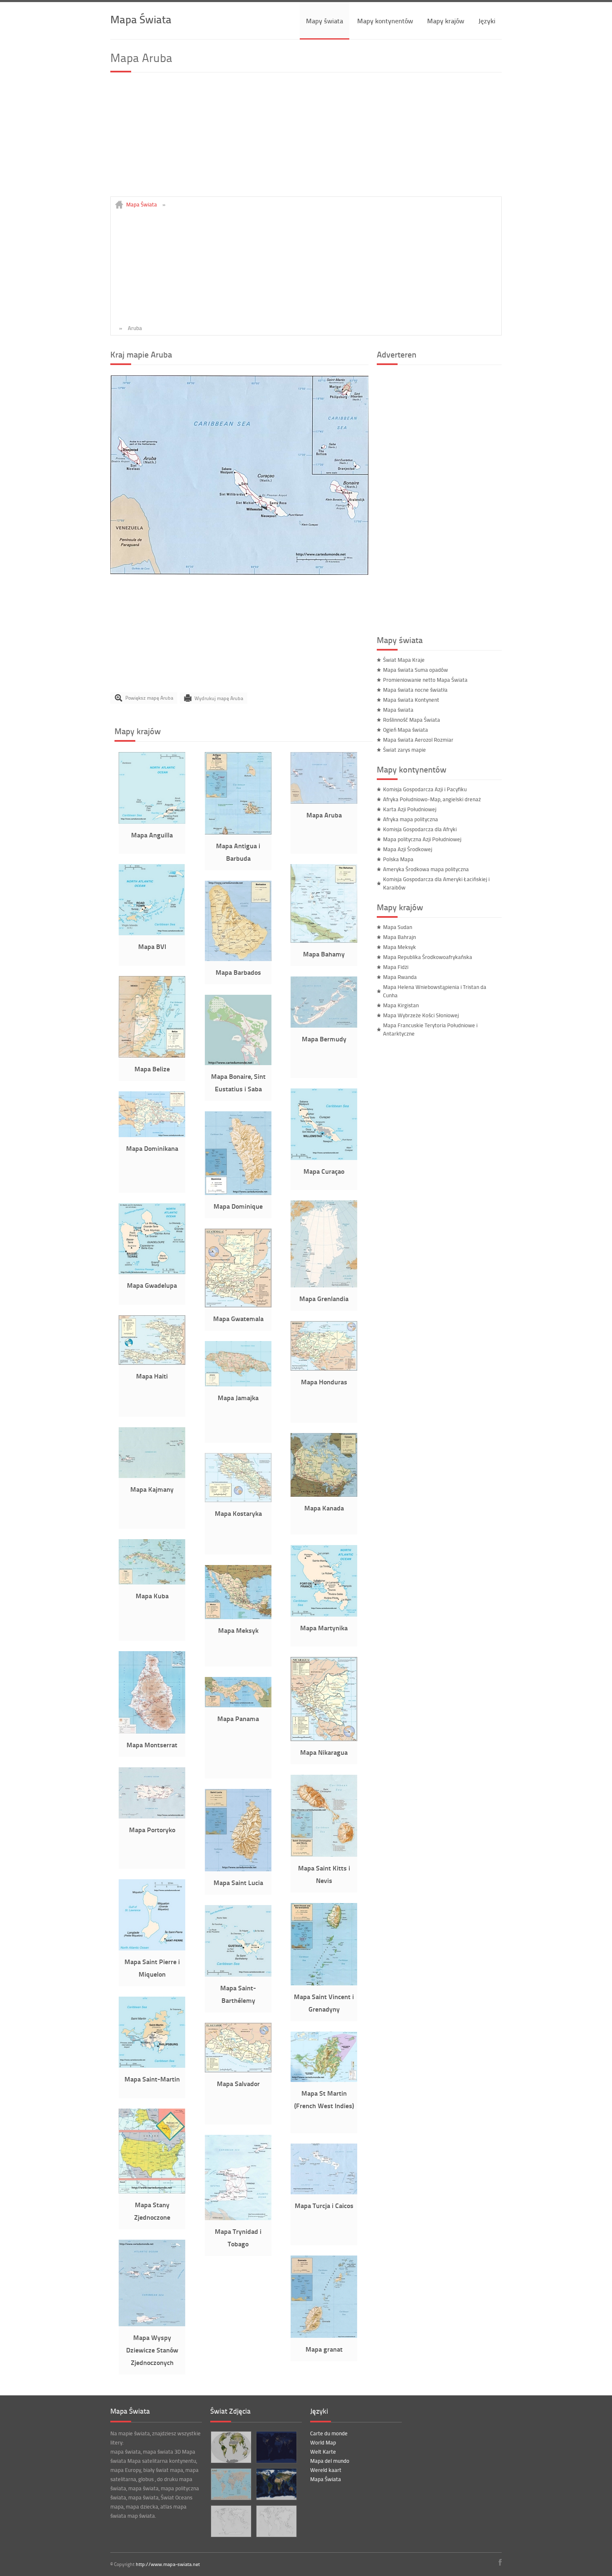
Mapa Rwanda (400, 977)
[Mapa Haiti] (152, 1363)
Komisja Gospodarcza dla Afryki (420, 829)
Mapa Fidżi (396, 967)
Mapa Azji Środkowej (408, 849)
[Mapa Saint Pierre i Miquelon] (152, 1948)
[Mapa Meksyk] (238, 1617)
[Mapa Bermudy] (324, 1026)
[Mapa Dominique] (238, 1193)
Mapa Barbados (238, 972)
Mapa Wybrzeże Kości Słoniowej (421, 1015)
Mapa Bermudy (324, 1039)
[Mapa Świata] (231, 2484)
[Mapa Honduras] (324, 1369)
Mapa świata (398, 710)
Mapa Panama (238, 1718)
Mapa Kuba (152, 1596)
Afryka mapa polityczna (410, 819)
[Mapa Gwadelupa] (152, 1272)
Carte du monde (329, 2433)
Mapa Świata (141, 19)
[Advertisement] (306, 138)
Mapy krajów (446, 21)
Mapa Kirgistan (401, 1005)
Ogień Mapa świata (406, 730)
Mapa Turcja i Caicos (324, 2205)
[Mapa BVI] (152, 933)
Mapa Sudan (398, 927)
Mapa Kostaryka (238, 1513)
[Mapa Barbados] (238, 959)
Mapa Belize (152, 1069)
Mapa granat (324, 2349)
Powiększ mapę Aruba (149, 698)
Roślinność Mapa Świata (412, 720)
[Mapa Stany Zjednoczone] (152, 2191)
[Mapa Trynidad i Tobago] (238, 2218)
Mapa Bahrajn (399, 937)
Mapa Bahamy (324, 954)
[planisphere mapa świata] (276, 2521)
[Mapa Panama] (238, 1705)
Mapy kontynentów (385, 21)
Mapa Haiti (152, 1376)
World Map (323, 2442)
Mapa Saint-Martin (152, 2079)
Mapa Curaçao (324, 1171)
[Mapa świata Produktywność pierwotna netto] (231, 2447)
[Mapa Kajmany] (152, 1476)
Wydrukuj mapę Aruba (219, 698)
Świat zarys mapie (404, 750)
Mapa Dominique (238, 1206)
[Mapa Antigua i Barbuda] (238, 832)
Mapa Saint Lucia (238, 1882)
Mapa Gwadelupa (152, 1285)
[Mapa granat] (324, 2336)
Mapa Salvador (238, 2083)
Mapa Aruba (324, 815)
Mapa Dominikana (152, 1148)
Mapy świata (325, 21)
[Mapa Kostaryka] (238, 1500)
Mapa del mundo (330, 2461)
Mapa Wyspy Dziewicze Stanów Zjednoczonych (152, 2350)
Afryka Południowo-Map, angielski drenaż (432, 799)
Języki (487, 21)
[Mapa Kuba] (152, 1582)
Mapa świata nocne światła (415, 690)
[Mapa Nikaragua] (324, 1739)
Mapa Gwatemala (238, 1318)
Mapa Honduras (324, 1382)
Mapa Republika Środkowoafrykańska (428, 957)
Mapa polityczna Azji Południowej (422, 839)
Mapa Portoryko (152, 1830)
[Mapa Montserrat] (152, 1731)
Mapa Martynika (324, 1628)
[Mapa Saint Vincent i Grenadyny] (324, 1983)
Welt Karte (323, 2452)
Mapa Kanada (324, 1508)
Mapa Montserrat (152, 1745)
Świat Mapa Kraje (404, 660)
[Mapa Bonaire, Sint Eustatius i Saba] (238, 1063)
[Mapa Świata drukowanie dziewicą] (231, 2521)
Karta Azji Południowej (410, 809)
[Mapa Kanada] (324, 1495)
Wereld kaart (326, 2470)
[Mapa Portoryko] (152, 1816)
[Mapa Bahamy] (324, 941)
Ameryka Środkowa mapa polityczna (426, 869)
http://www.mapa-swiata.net (168, 2564)
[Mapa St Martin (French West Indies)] (324, 2080)
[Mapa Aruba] (239, 573)
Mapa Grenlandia (324, 1298)
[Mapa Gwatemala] (238, 1305)
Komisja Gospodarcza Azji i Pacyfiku (425, 789)
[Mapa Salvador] (238, 2070)
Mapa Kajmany (152, 1489)
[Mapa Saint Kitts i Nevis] (324, 1855)
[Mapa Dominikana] (152, 1135)
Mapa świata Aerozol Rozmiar (418, 740)
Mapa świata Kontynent (411, 700)
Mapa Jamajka (238, 1397)
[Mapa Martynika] (324, 1615)
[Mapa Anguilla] (152, 822)
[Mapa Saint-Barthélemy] (238, 1975)
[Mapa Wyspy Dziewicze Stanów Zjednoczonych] (152, 2324)
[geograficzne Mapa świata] (276, 2484)
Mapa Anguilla (152, 835)
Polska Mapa (398, 859)
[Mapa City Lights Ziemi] (276, 2447)
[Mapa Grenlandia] (324, 1285)
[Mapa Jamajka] (238, 1384)
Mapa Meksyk (238, 1630)
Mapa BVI (152, 946)
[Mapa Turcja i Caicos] (324, 2192)
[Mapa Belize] (152, 1056)
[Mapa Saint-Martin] (152, 2066)
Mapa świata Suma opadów (415, 670)
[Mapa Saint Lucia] (238, 1869)
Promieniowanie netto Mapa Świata (425, 680)
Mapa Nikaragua (324, 1752)
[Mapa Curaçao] (324, 1158)
